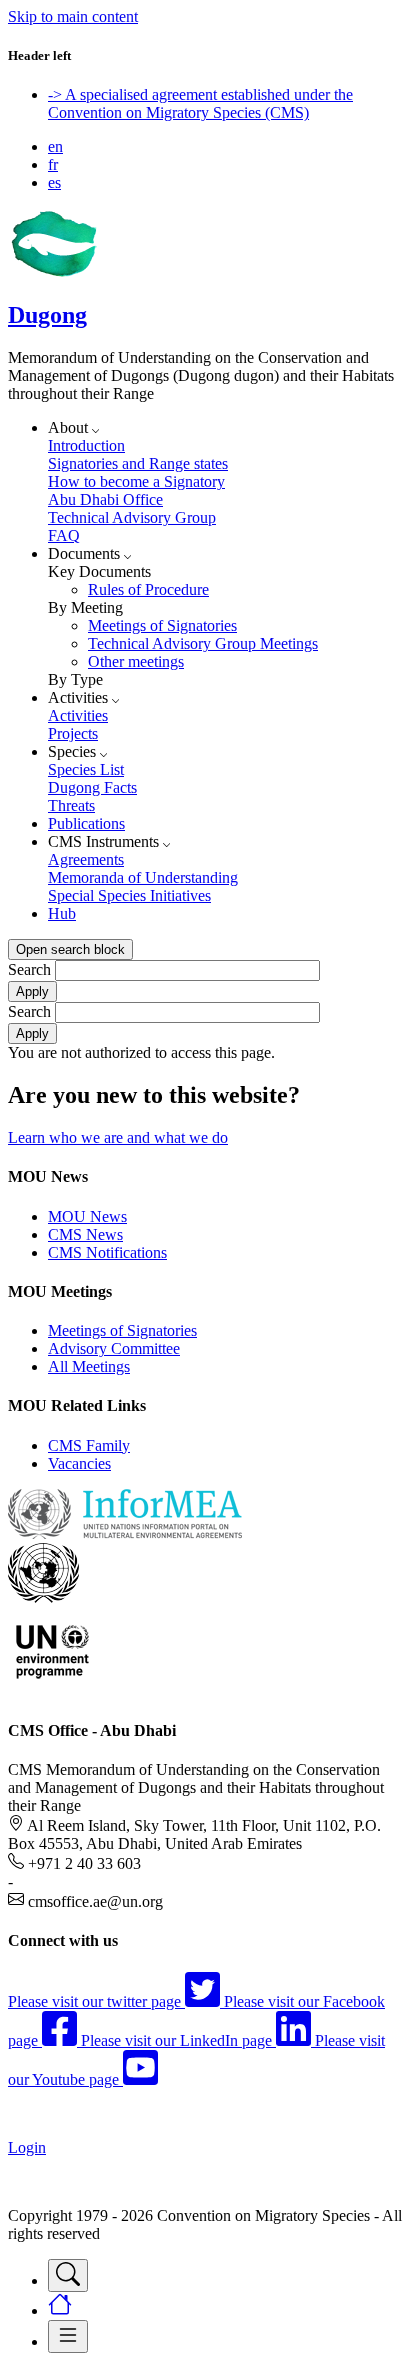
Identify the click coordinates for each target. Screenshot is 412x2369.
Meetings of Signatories (162, 625)
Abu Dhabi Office (105, 499)
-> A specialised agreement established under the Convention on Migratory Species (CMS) (200, 103)
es (54, 182)
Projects (73, 733)
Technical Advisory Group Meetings (203, 643)
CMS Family (89, 1445)
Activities (78, 715)
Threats (71, 805)
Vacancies (79, 1463)
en (55, 146)
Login (27, 2147)
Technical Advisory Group (132, 517)
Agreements (86, 859)
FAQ (64, 535)
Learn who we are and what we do (118, 1137)
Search (29, 969)
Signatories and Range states (138, 463)
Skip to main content (73, 16)
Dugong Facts (92, 787)
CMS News (85, 1234)
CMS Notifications (107, 1252)
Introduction (86, 445)
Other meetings (136, 661)
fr (53, 164)
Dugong (47, 315)
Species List (86, 769)
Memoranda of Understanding (143, 877)
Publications (86, 823)
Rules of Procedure (148, 589)
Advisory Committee (114, 1348)
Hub (62, 913)
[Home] (53, 272)
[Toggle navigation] (68, 2275)
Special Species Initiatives (129, 895)
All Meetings (89, 1366)
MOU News (87, 1216)
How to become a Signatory (136, 481)
